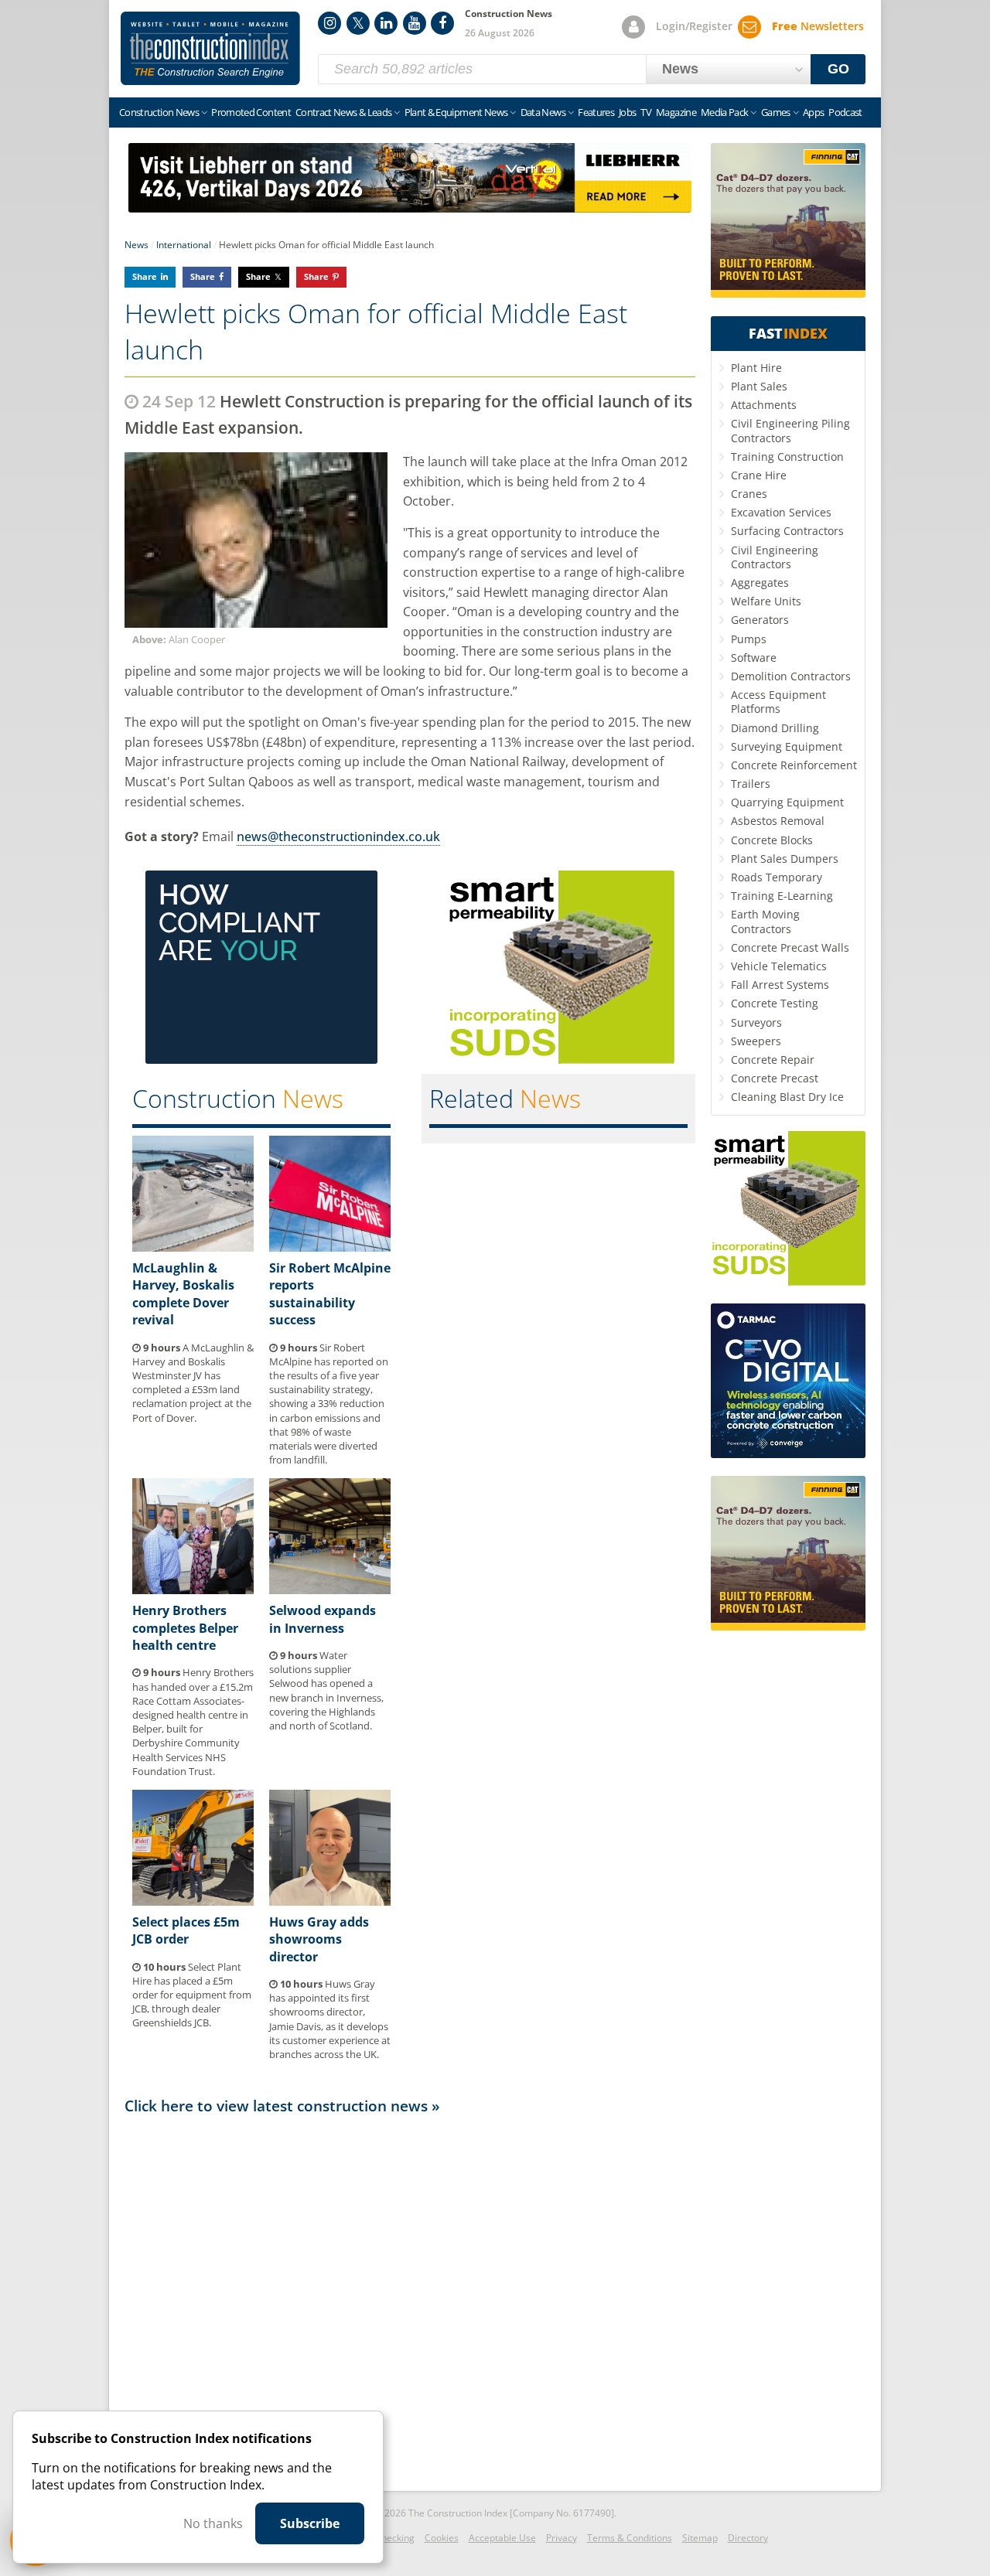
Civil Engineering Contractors (775, 557)
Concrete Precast (775, 1078)
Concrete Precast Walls (790, 947)
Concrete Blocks (772, 840)
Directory (748, 2538)
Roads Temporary (777, 877)
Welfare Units (766, 601)
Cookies (442, 2538)
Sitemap (700, 2538)
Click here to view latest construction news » (282, 2106)
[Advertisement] (410, 2298)
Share (145, 276)
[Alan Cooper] (256, 540)
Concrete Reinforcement (794, 765)
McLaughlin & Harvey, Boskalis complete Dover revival (183, 1294)
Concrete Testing (775, 1003)
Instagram (329, 23)
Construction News (159, 112)
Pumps (749, 639)
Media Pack (725, 112)
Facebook (442, 23)
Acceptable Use (502, 2538)
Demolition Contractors (791, 676)
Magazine (676, 112)
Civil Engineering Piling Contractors (790, 430)
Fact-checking (385, 2538)
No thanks (213, 2523)
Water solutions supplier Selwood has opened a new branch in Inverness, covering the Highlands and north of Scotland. (326, 1690)
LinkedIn (386, 23)
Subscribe (310, 2523)
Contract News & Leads (343, 112)
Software (754, 658)
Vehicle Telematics (779, 966)
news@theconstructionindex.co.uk (338, 837)
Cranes (749, 494)
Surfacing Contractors (787, 531)
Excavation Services (781, 512)
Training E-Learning (782, 896)
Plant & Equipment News (456, 112)
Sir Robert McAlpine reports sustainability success (330, 1294)
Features (596, 112)
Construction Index (210, 49)
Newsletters (818, 26)
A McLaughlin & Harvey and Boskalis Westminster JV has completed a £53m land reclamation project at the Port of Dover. (193, 1383)
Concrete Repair (773, 1060)
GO (838, 69)
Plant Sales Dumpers (785, 859)
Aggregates (760, 583)
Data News (543, 112)
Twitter (358, 23)
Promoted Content (251, 112)
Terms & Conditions (630, 2538)
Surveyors (756, 1022)
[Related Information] (410, 208)
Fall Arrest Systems (780, 985)
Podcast (845, 112)
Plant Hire (756, 368)
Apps (813, 112)
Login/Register (694, 26)
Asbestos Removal (778, 821)
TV (646, 112)
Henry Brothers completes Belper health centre (185, 1628)
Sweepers (756, 1041)
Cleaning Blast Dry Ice (787, 1097)
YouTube (415, 23)
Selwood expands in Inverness (323, 1619)
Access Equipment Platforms (778, 702)
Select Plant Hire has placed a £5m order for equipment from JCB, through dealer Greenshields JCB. (192, 1995)
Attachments (764, 405)
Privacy (562, 2538)
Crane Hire (759, 475)
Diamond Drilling (775, 728)
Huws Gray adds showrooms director (319, 1939)
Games (776, 112)
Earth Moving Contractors (765, 921)
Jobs (627, 112)
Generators (760, 620)
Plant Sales (759, 386)
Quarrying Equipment (787, 802)
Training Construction (787, 457)
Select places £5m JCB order (186, 1930)
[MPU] (261, 1059)
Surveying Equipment (787, 746)
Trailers (751, 784)
